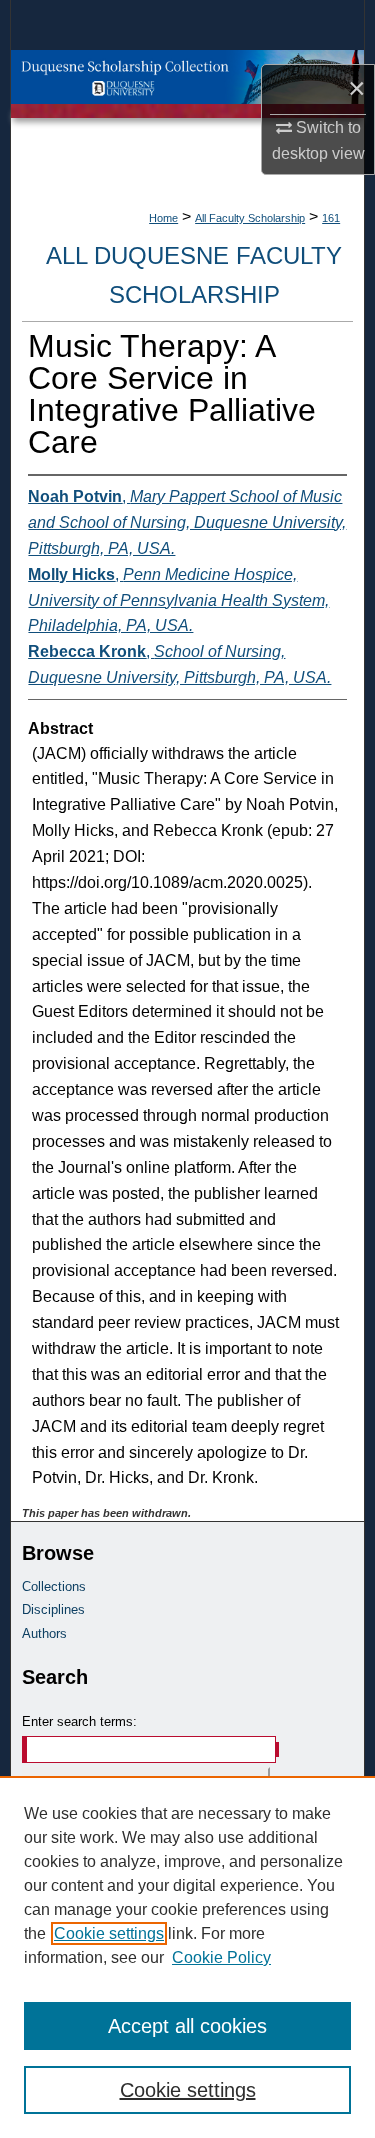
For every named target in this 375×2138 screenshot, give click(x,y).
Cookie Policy (221, 1957)
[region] (187, 1957)
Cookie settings (109, 1933)
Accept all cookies (187, 2026)
